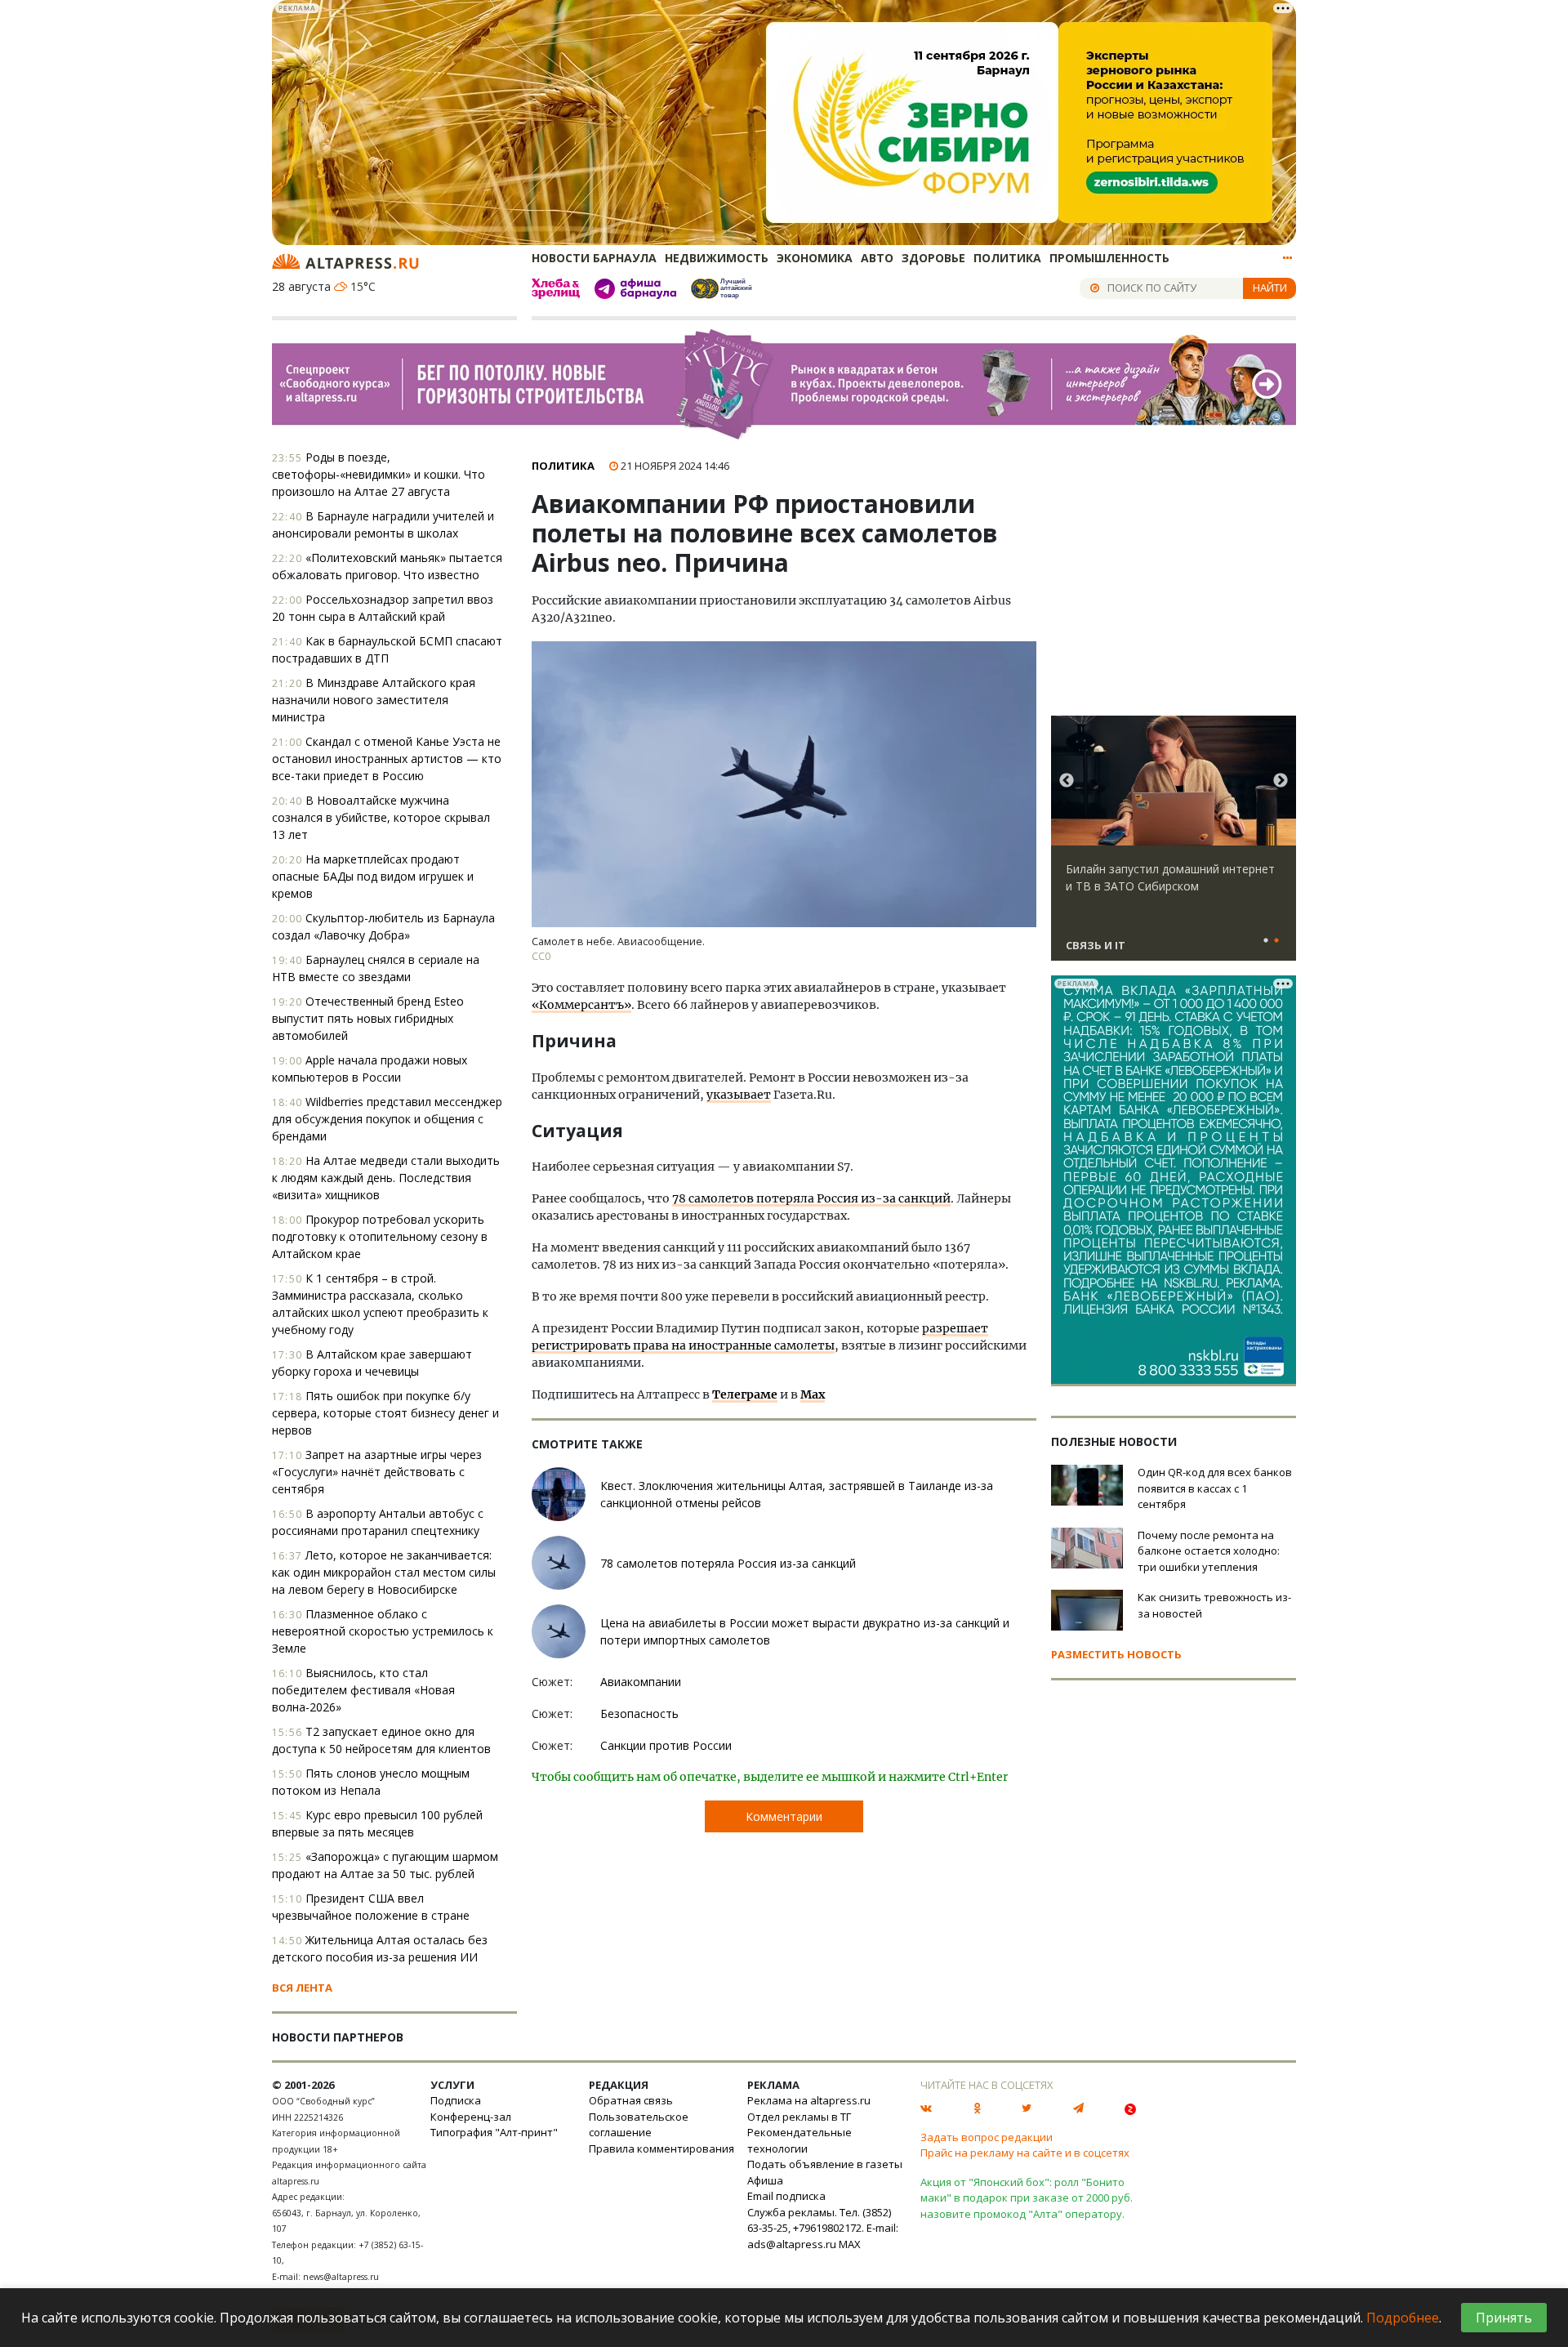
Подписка (456, 2100)
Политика (1007, 258)
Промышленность (1109, 258)
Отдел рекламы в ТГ (799, 2117)
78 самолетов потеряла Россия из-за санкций (811, 1198)
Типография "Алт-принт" (494, 2132)
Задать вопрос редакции (987, 2137)
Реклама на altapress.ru (809, 2100)
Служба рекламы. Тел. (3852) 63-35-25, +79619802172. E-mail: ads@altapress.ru (823, 2228)
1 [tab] (1266, 941)
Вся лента (302, 1988)
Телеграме (745, 1394)
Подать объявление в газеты (825, 2164)
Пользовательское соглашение (639, 2125)
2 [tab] (1276, 941)
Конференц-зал (471, 2117)
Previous (1067, 781)
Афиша (765, 2180)
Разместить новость (1116, 1654)
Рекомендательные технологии (800, 2140)
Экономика (815, 258)
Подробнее (1403, 2318)
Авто (877, 258)
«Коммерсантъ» (581, 1005)
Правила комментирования (661, 2148)
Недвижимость (717, 258)
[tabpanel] (1174, 846)
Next (1281, 781)
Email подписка (786, 2196)
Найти (1270, 288)
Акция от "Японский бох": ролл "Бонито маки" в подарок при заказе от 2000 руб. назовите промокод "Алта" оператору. (1027, 2198)
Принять (1504, 2318)
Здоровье (933, 258)
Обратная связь (631, 2100)
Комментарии (784, 1816)
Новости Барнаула (594, 258)
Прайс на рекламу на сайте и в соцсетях (1025, 2153)
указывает (739, 1095)
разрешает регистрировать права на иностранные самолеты (760, 1337)
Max (813, 1394)
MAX (850, 2244)
